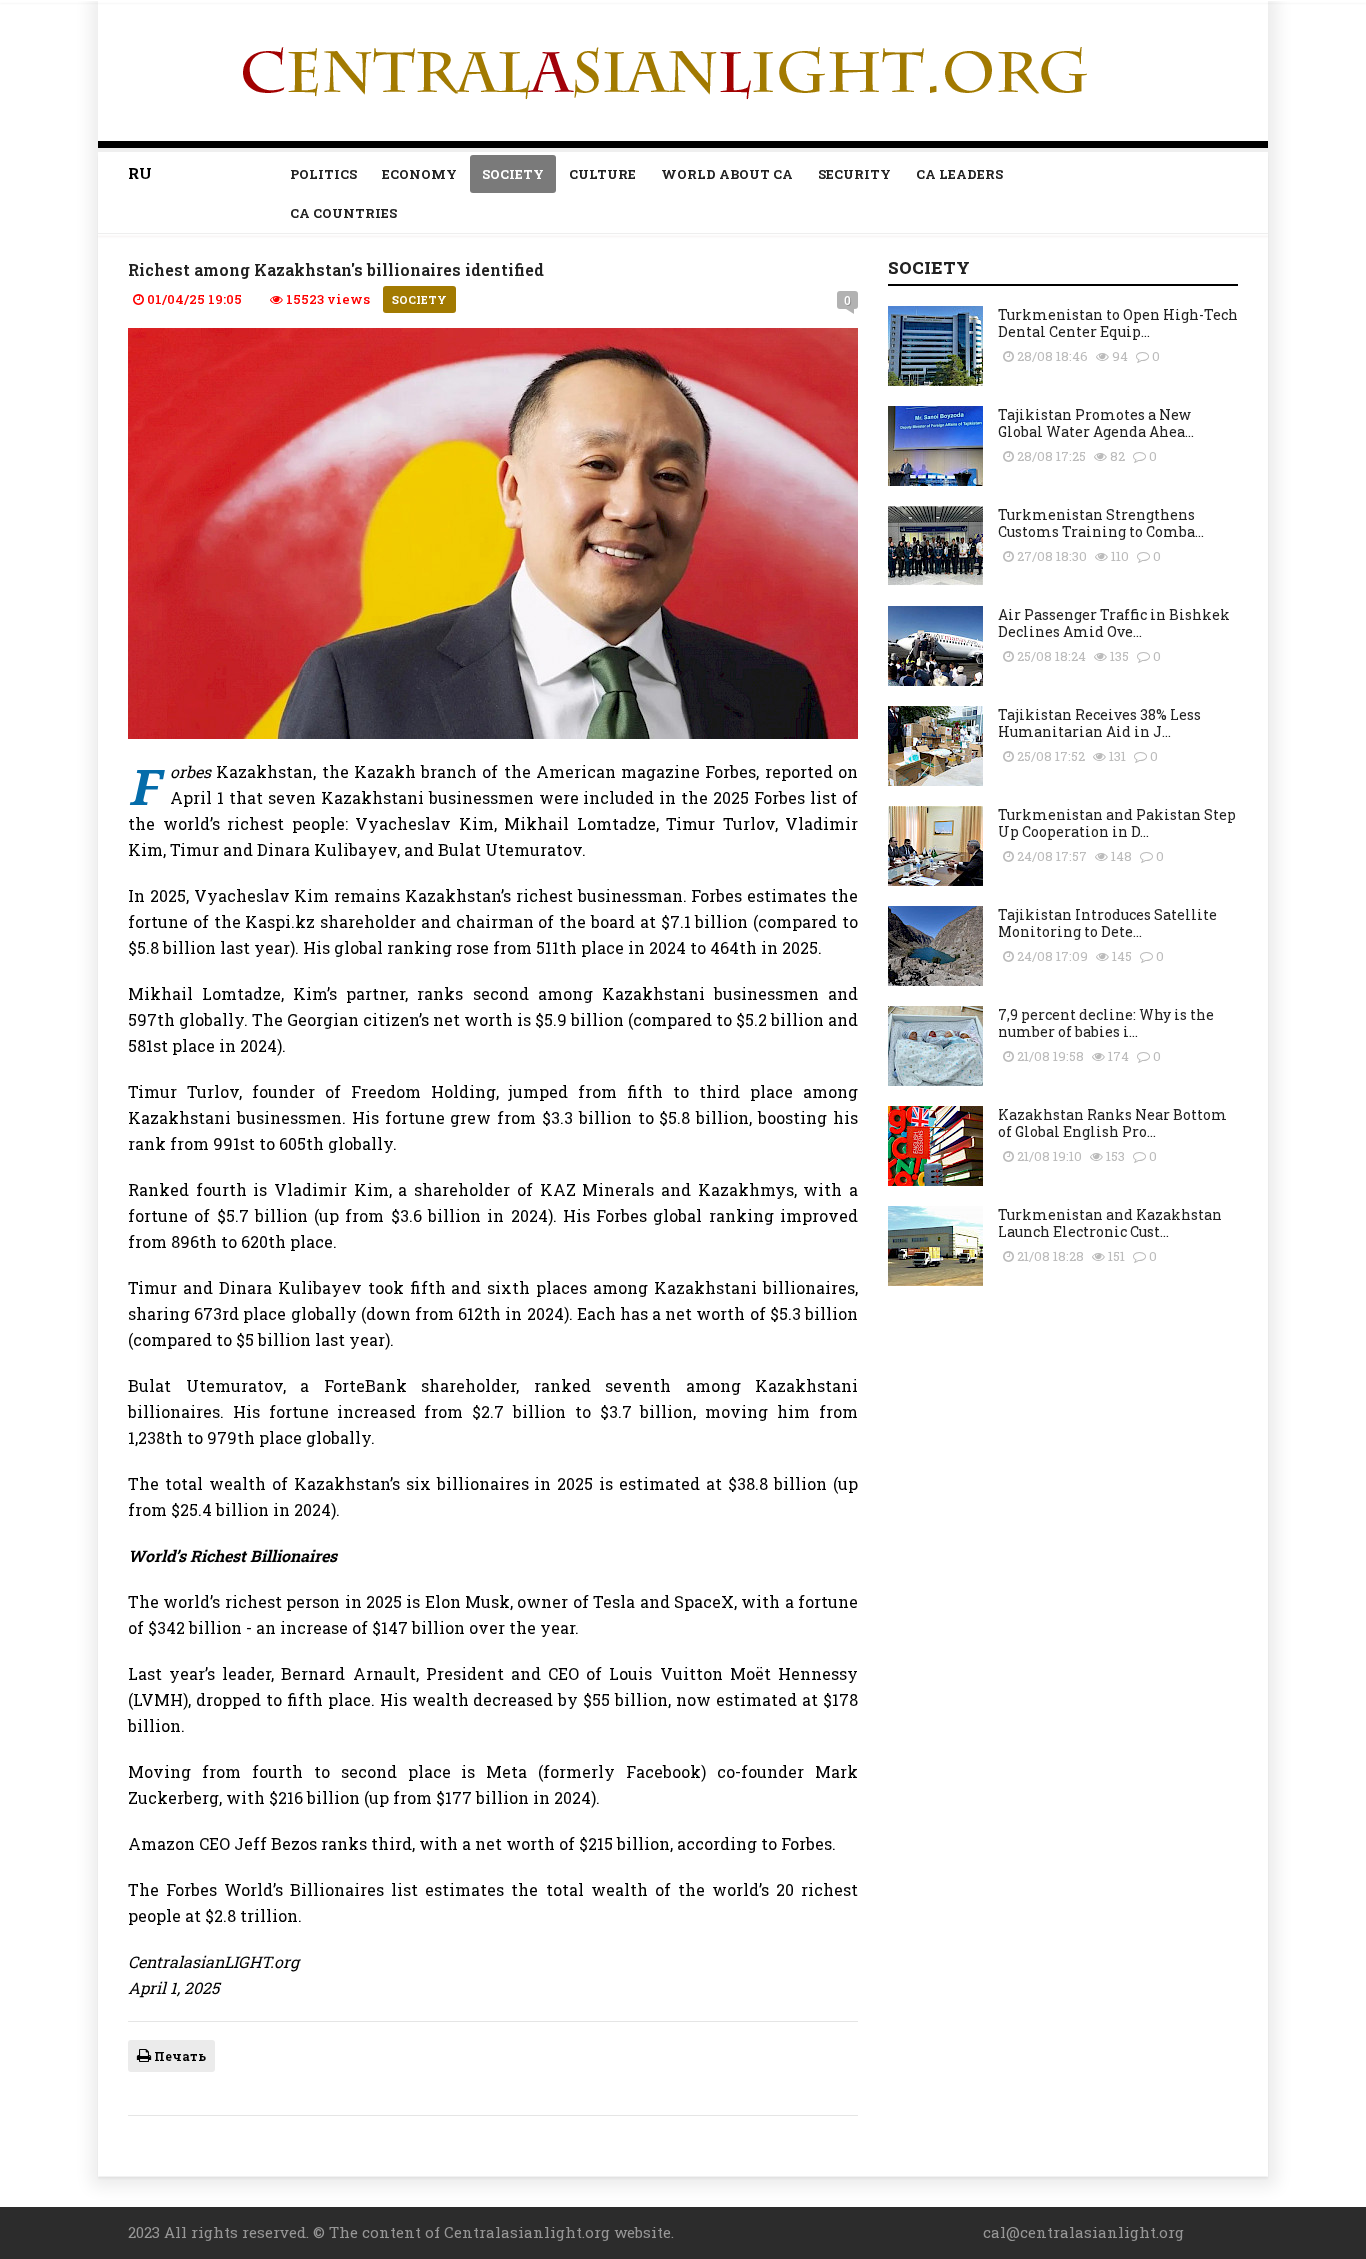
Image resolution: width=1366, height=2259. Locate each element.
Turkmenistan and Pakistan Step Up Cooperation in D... (1117, 823)
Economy (419, 174)
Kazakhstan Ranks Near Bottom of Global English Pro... (1112, 1123)
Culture (602, 174)
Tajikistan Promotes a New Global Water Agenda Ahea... (1096, 423)
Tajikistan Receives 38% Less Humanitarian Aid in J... (1099, 723)
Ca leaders (959, 174)
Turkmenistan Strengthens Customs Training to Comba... (1101, 523)
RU (140, 173)
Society (513, 174)
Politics (323, 174)
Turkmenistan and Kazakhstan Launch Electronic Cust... (1110, 1223)
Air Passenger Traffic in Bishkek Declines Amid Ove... (1114, 623)
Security (854, 174)
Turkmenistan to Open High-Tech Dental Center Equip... (1118, 323)
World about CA (727, 174)
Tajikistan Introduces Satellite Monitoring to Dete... (1107, 923)
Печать (178, 2056)
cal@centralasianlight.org (1083, 2232)
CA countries (343, 213)
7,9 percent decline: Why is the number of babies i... (1106, 1023)
